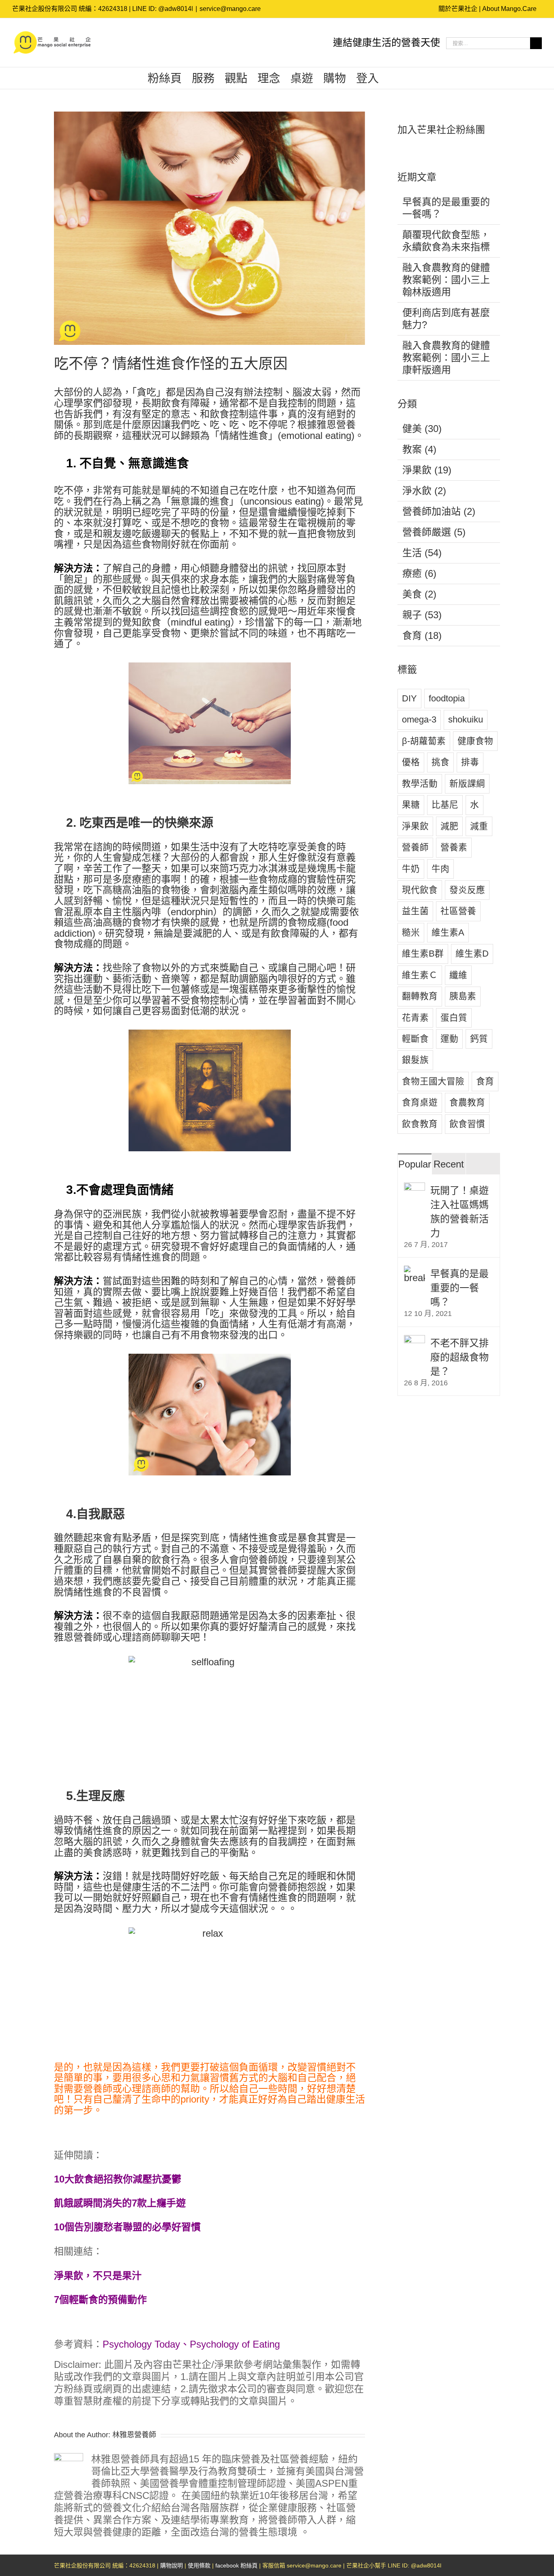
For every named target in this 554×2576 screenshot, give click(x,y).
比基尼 (445, 805)
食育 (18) (422, 635)
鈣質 (479, 1039)
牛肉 (440, 869)
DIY (409, 698)
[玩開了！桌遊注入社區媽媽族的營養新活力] (414, 1188)
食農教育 (467, 1102)
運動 (449, 1039)
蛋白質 (454, 1018)
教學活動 (420, 784)
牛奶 (411, 869)
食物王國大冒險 (433, 1081)
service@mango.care (230, 9)
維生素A (448, 932)
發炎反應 (467, 890)
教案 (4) (419, 449)
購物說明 (172, 2565)
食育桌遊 (420, 1102)
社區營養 (458, 911)
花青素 (415, 1018)
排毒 (470, 762)
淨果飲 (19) (427, 470)
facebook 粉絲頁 (236, 2565)
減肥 (449, 826)
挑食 (440, 762)
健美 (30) (422, 429)
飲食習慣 (467, 1124)
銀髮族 (415, 1060)
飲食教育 (420, 1124)
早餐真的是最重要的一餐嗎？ (460, 1288)
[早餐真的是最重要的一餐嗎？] (414, 1272)
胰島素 (463, 996)
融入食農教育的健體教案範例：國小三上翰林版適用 (446, 280)
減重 (479, 826)
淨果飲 (415, 826)
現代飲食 (420, 890)
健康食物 (475, 741)
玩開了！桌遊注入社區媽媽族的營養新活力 (460, 1212)
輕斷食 (415, 1039)
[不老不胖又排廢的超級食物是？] (414, 1341)
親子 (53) (422, 615)
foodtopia (447, 698)
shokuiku (466, 719)
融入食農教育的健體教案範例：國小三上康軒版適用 (446, 358)
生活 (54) (422, 553)
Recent (449, 1164)
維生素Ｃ (420, 975)
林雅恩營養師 (134, 2435)
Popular (415, 1164)
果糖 (411, 805)
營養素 (454, 847)
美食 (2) (419, 594)
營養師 (415, 847)
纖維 (458, 975)
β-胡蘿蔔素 (424, 741)
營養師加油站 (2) (439, 511)
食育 (485, 1081)
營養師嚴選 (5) (434, 532)
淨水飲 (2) (424, 491)
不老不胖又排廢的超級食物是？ (460, 1357)
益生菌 (415, 911)
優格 (411, 762)
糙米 (411, 932)
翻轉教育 (420, 996)
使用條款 (199, 2565)
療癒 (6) (419, 573)
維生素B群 (423, 954)
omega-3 (419, 719)
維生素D (472, 954)
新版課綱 (467, 784)
